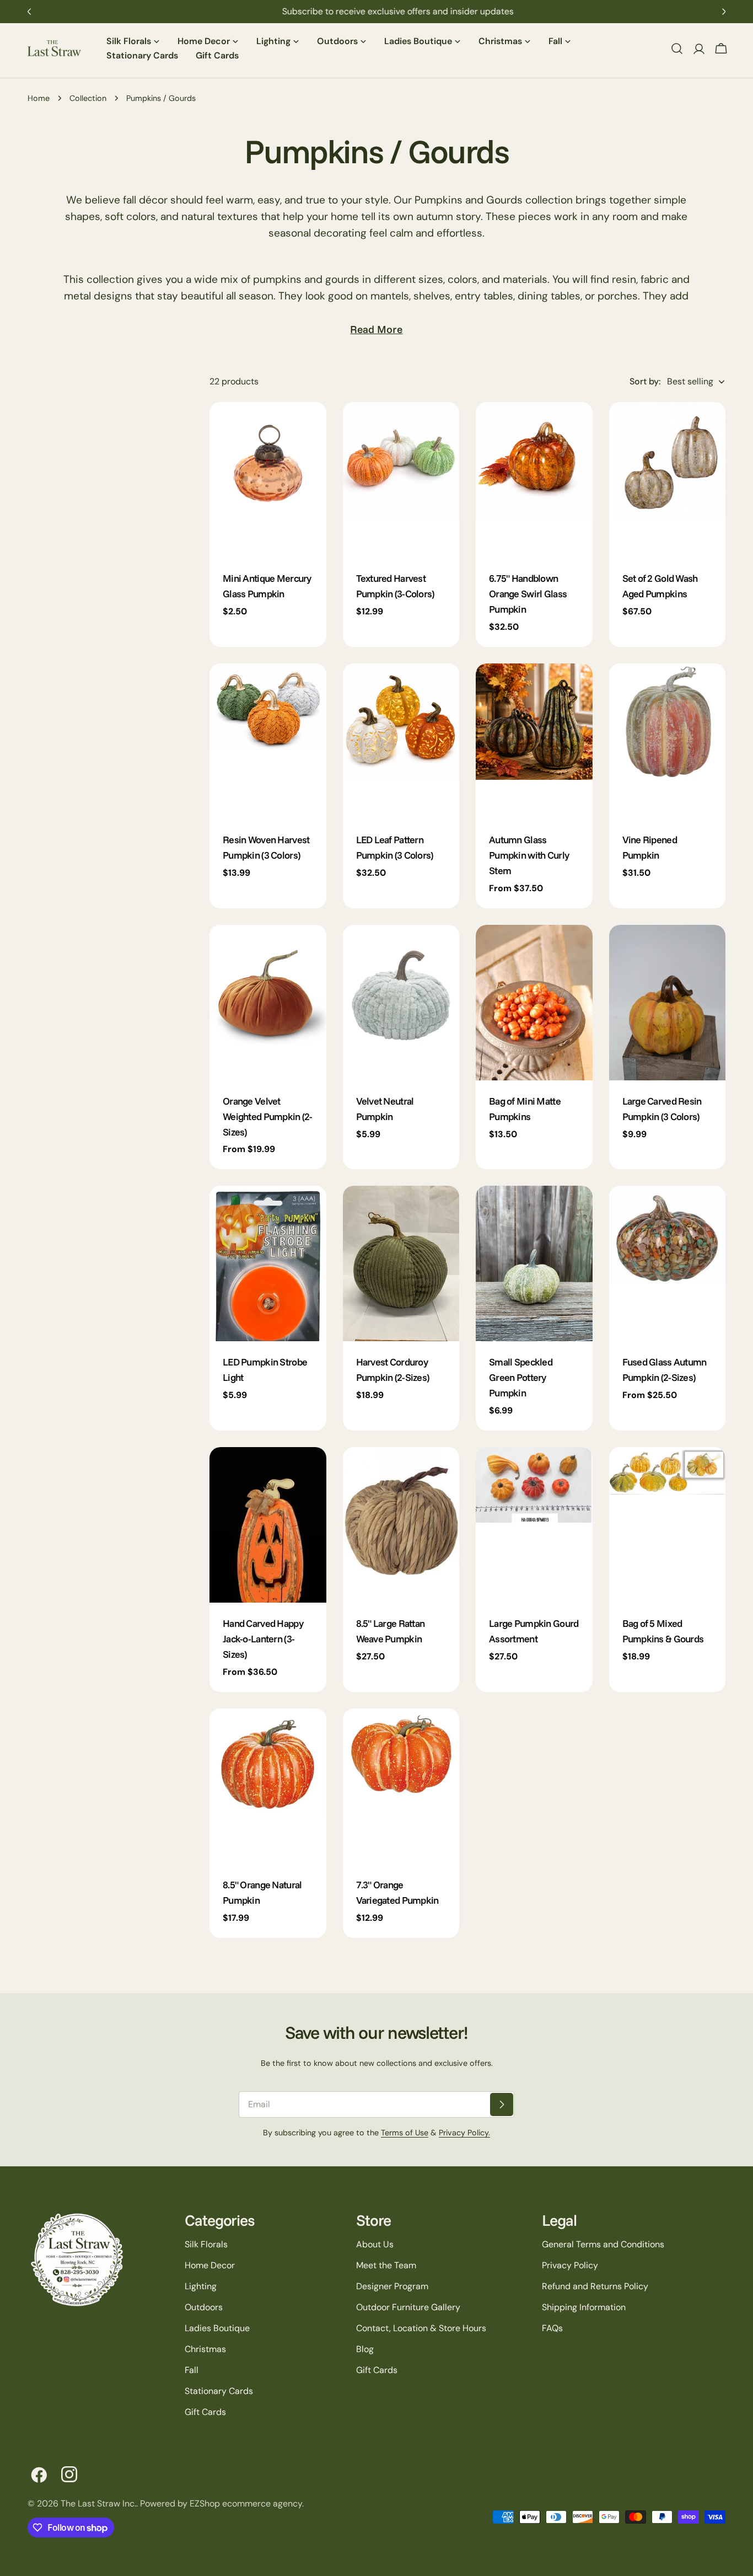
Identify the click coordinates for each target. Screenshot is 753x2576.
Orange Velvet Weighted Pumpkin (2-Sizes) (268, 1116)
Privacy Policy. (464, 2133)
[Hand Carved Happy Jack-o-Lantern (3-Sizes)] (268, 1525)
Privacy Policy (570, 2265)
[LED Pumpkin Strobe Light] (268, 1263)
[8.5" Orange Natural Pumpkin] (268, 1786)
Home (39, 98)
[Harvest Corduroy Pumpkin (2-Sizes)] (401, 1263)
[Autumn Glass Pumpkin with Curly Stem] (534, 741)
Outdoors (204, 2307)
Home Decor (210, 2265)
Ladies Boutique (217, 2328)
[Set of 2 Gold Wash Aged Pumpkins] (668, 480)
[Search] (677, 49)
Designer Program (392, 2286)
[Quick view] (310, 426)
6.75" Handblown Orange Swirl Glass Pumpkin (528, 593)
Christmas (205, 2349)
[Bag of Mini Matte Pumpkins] (534, 1003)
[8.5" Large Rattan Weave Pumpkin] (401, 1525)
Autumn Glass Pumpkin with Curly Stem (529, 855)
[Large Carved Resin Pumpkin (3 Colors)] (668, 1003)
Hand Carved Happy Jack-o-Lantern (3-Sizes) (263, 1638)
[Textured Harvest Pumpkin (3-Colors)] (401, 480)
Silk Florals (206, 2244)
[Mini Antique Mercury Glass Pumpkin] (268, 480)
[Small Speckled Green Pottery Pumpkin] (534, 1263)
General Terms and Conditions (603, 2244)
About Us (375, 2244)
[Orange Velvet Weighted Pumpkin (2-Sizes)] (268, 1003)
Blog (365, 2349)
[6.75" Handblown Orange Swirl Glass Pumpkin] (534, 480)
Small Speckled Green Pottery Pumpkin (521, 1377)
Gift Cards (205, 2412)
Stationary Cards (219, 2391)
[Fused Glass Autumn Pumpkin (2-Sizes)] (668, 1263)
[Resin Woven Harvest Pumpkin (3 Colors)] (268, 741)
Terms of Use (405, 2133)
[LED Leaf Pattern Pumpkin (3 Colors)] (401, 741)
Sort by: (645, 381)
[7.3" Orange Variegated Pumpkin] (401, 1786)
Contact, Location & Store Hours (421, 2328)
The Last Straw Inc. (98, 2503)
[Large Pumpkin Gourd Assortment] (534, 1525)
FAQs (552, 2328)
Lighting (201, 2286)
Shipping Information (584, 2307)
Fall (192, 2370)
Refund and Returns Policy (595, 2286)
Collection (88, 98)
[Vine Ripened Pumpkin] (668, 741)
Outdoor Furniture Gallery (408, 2307)
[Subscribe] (502, 2104)
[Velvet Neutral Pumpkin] (401, 1003)
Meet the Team (386, 2265)
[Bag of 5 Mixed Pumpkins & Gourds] (668, 1525)
